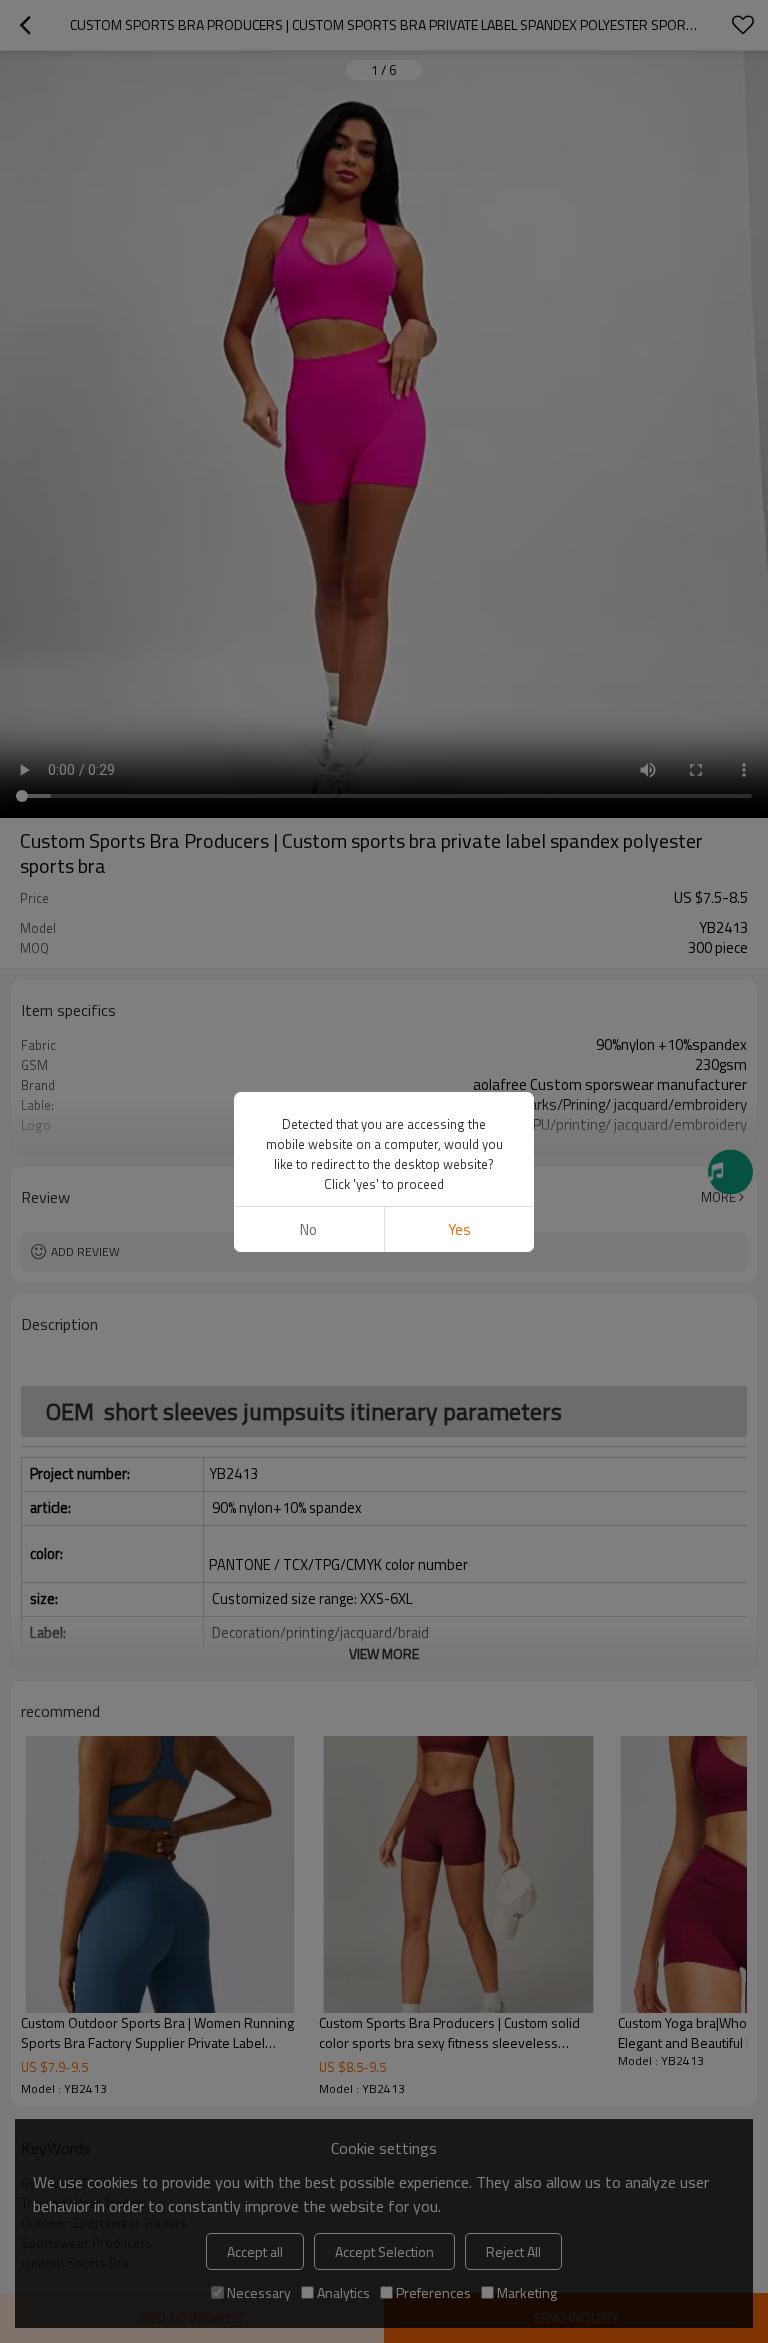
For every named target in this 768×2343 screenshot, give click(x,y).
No (308, 1229)
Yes (459, 1229)
